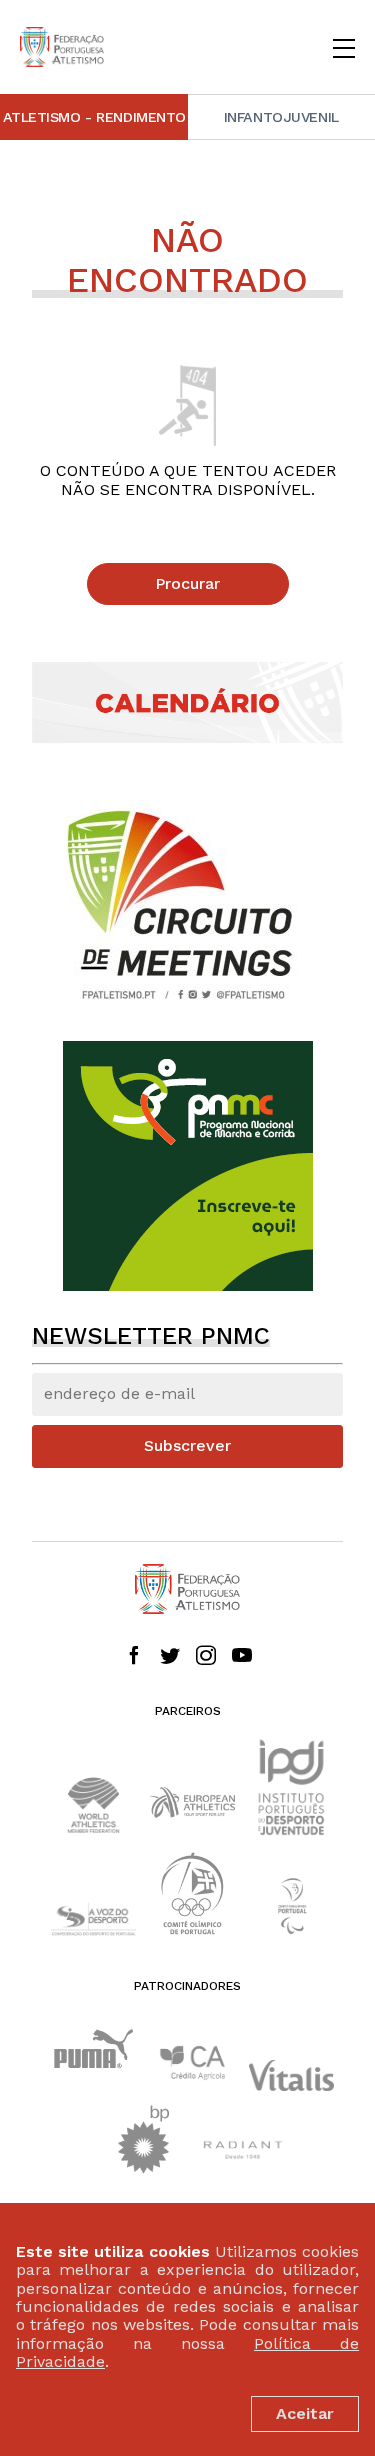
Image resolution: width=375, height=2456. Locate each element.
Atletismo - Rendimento (95, 117)
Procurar (187, 583)
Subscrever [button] (187, 1445)
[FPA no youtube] (242, 1657)
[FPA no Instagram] (206, 1657)
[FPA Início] (62, 47)
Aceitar (305, 2413)
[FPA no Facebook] (134, 1657)
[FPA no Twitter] (170, 1657)
